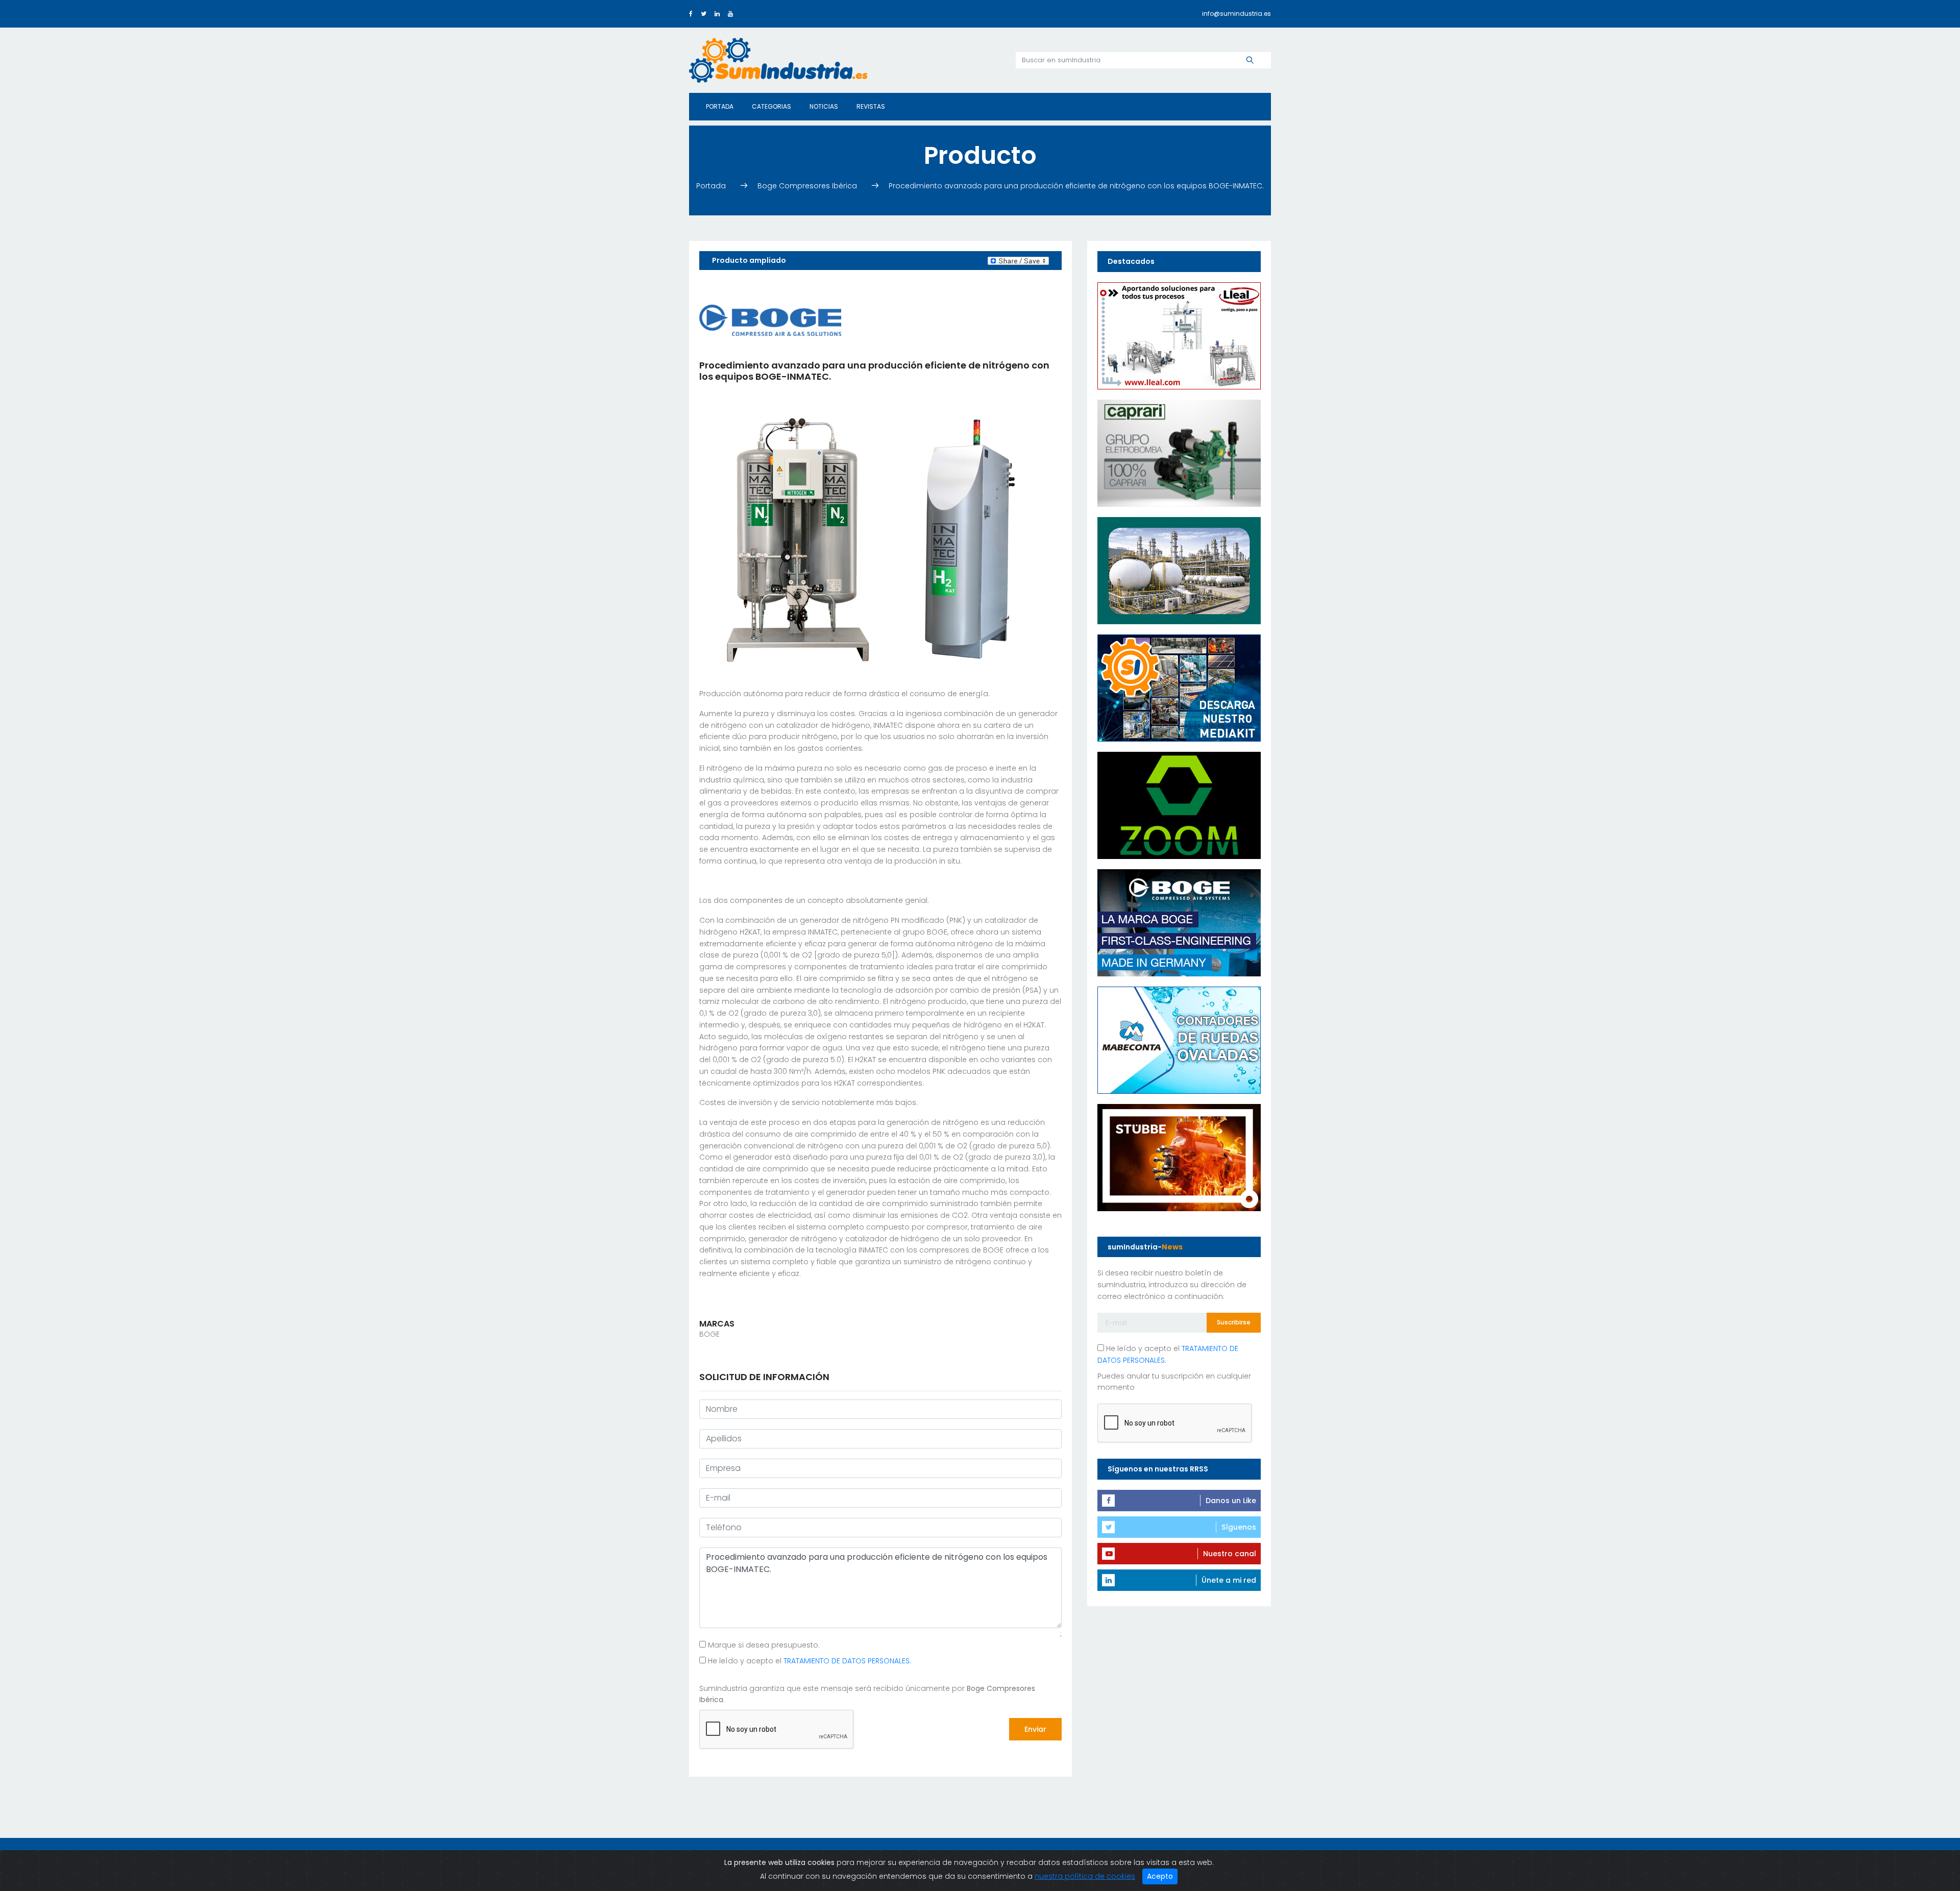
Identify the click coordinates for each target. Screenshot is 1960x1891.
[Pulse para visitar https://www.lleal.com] (1179, 335)
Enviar (1035, 1729)
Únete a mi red (1229, 1580)
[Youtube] (730, 14)
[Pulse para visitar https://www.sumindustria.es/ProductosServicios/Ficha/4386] (1179, 687)
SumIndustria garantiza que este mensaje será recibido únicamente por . (867, 1694)
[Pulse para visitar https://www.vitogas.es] (1179, 570)
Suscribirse (1234, 1322)
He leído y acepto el (808, 1661)
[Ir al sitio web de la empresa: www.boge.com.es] (770, 320)
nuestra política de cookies (1085, 1876)
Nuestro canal (1230, 1554)
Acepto (1160, 1876)
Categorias (771, 106)
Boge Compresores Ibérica (808, 186)
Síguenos (1239, 1527)
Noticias (824, 106)
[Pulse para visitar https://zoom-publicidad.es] (1179, 804)
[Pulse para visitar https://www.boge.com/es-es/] (1179, 922)
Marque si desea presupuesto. (763, 1646)
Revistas (871, 106)
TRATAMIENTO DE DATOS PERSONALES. (847, 1661)
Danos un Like (1231, 1501)
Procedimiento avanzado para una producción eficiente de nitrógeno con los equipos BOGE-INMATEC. (1076, 186)
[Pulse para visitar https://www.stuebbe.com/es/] (1179, 1157)
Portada (720, 106)
